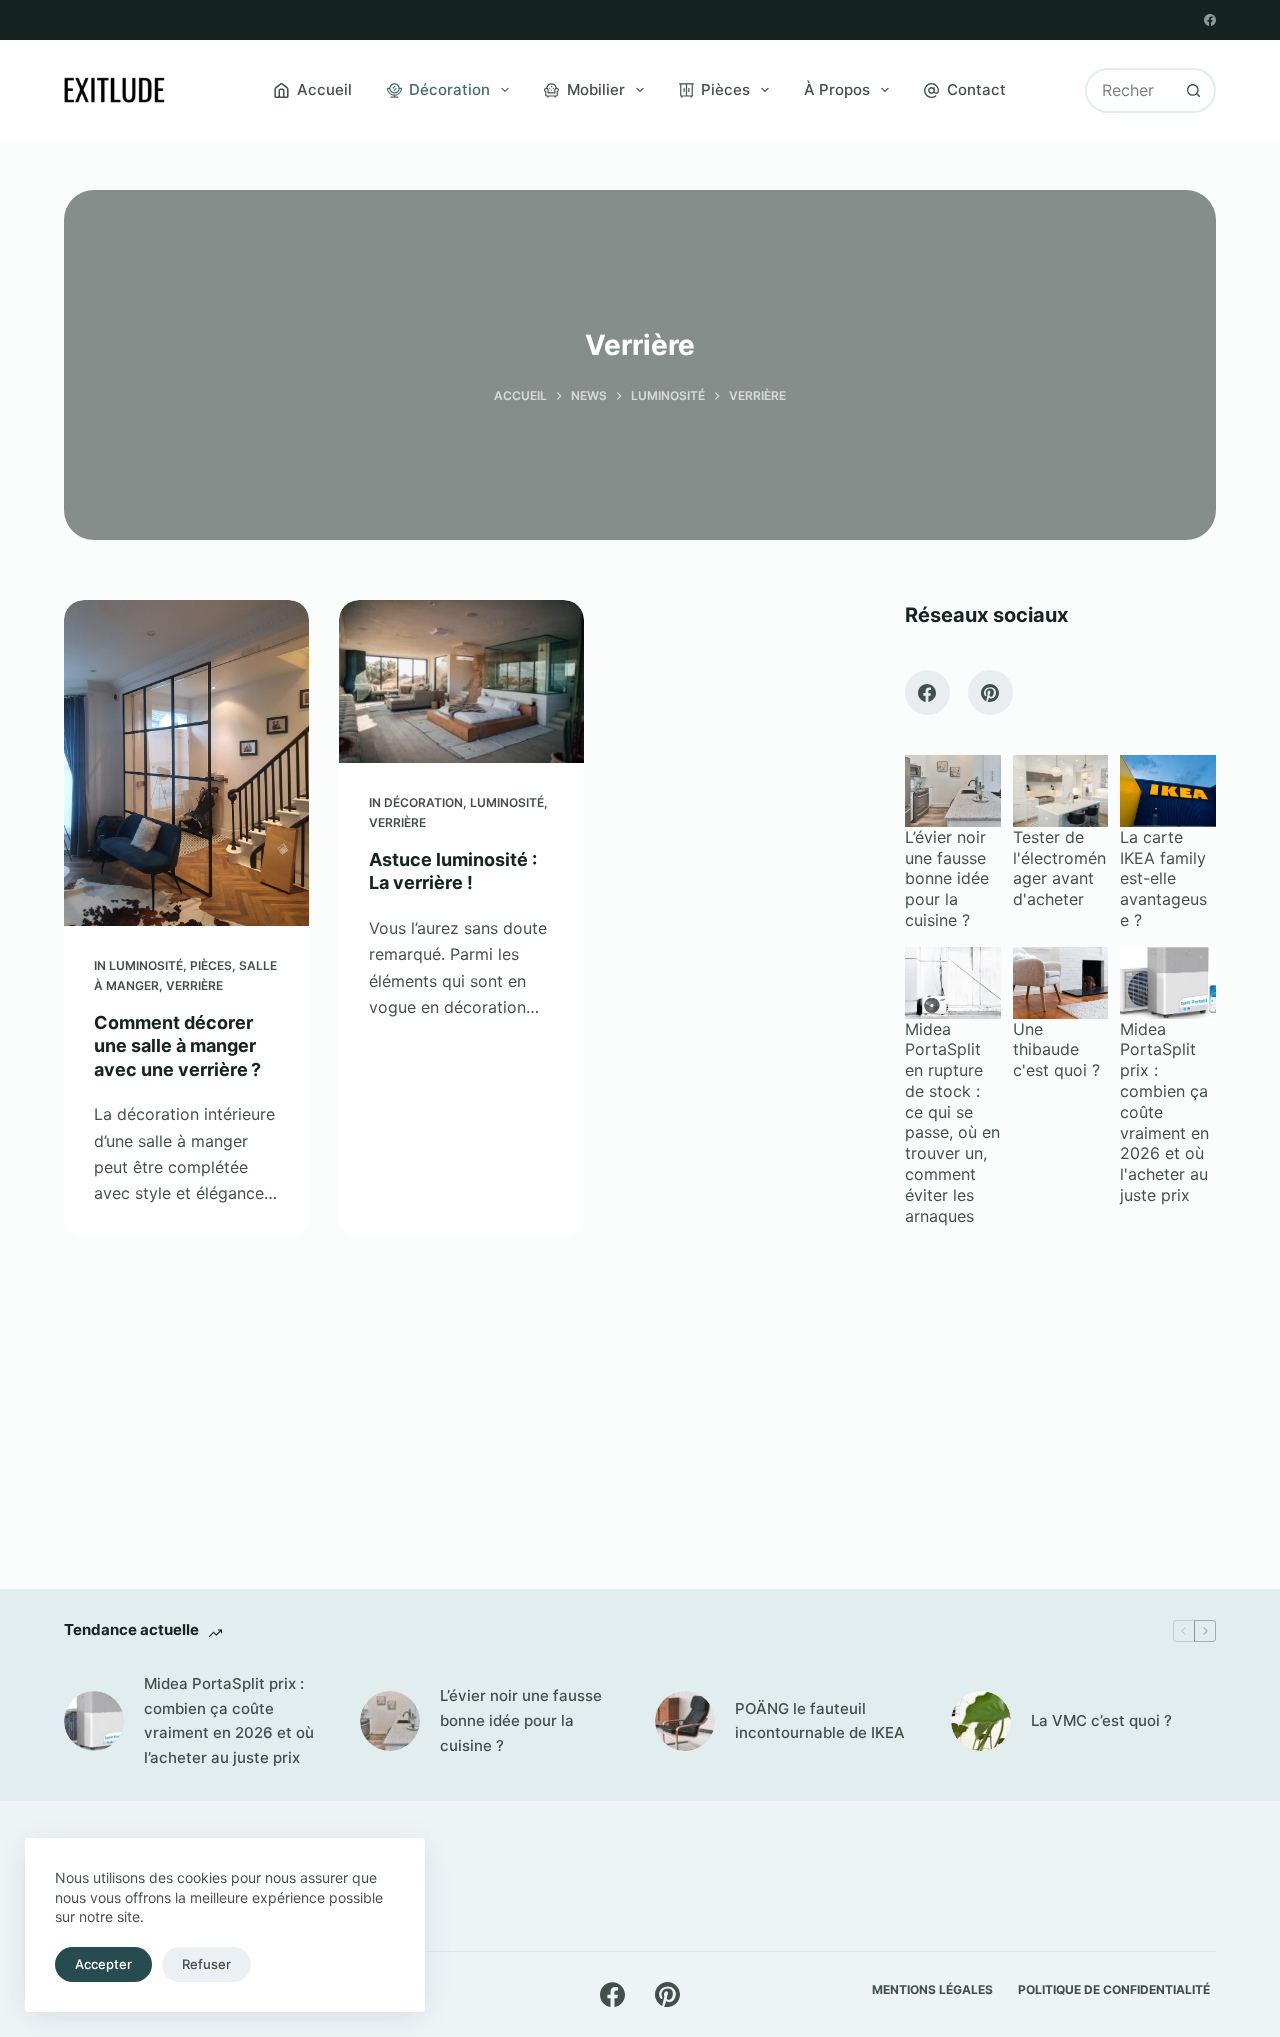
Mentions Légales (932, 1989)
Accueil (324, 89)
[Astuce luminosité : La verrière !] (461, 681)
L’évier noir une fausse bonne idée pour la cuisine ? (947, 878)
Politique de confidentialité (1114, 1989)
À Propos (837, 89)
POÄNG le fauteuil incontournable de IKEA (820, 1721)
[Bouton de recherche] (1193, 90)
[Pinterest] (990, 692)
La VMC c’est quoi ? (1101, 1720)
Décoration (449, 89)
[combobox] (1130, 90)
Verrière (194, 985)
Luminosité (146, 965)
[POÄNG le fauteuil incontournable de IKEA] (685, 1721)
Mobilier (596, 89)
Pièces (725, 89)
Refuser (206, 1964)
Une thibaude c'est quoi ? (1056, 1050)
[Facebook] (1210, 20)
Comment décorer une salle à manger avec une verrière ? (177, 1046)
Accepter (103, 1964)
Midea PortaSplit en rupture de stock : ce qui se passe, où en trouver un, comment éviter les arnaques (952, 1122)
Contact (976, 89)
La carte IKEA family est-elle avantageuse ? (1163, 878)
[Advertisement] (1060, 1391)
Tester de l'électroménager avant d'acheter (1059, 868)
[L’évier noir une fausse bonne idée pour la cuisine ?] (390, 1721)
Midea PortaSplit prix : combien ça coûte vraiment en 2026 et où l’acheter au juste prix (229, 1720)
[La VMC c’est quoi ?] (981, 1721)
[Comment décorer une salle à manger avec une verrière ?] (186, 763)
